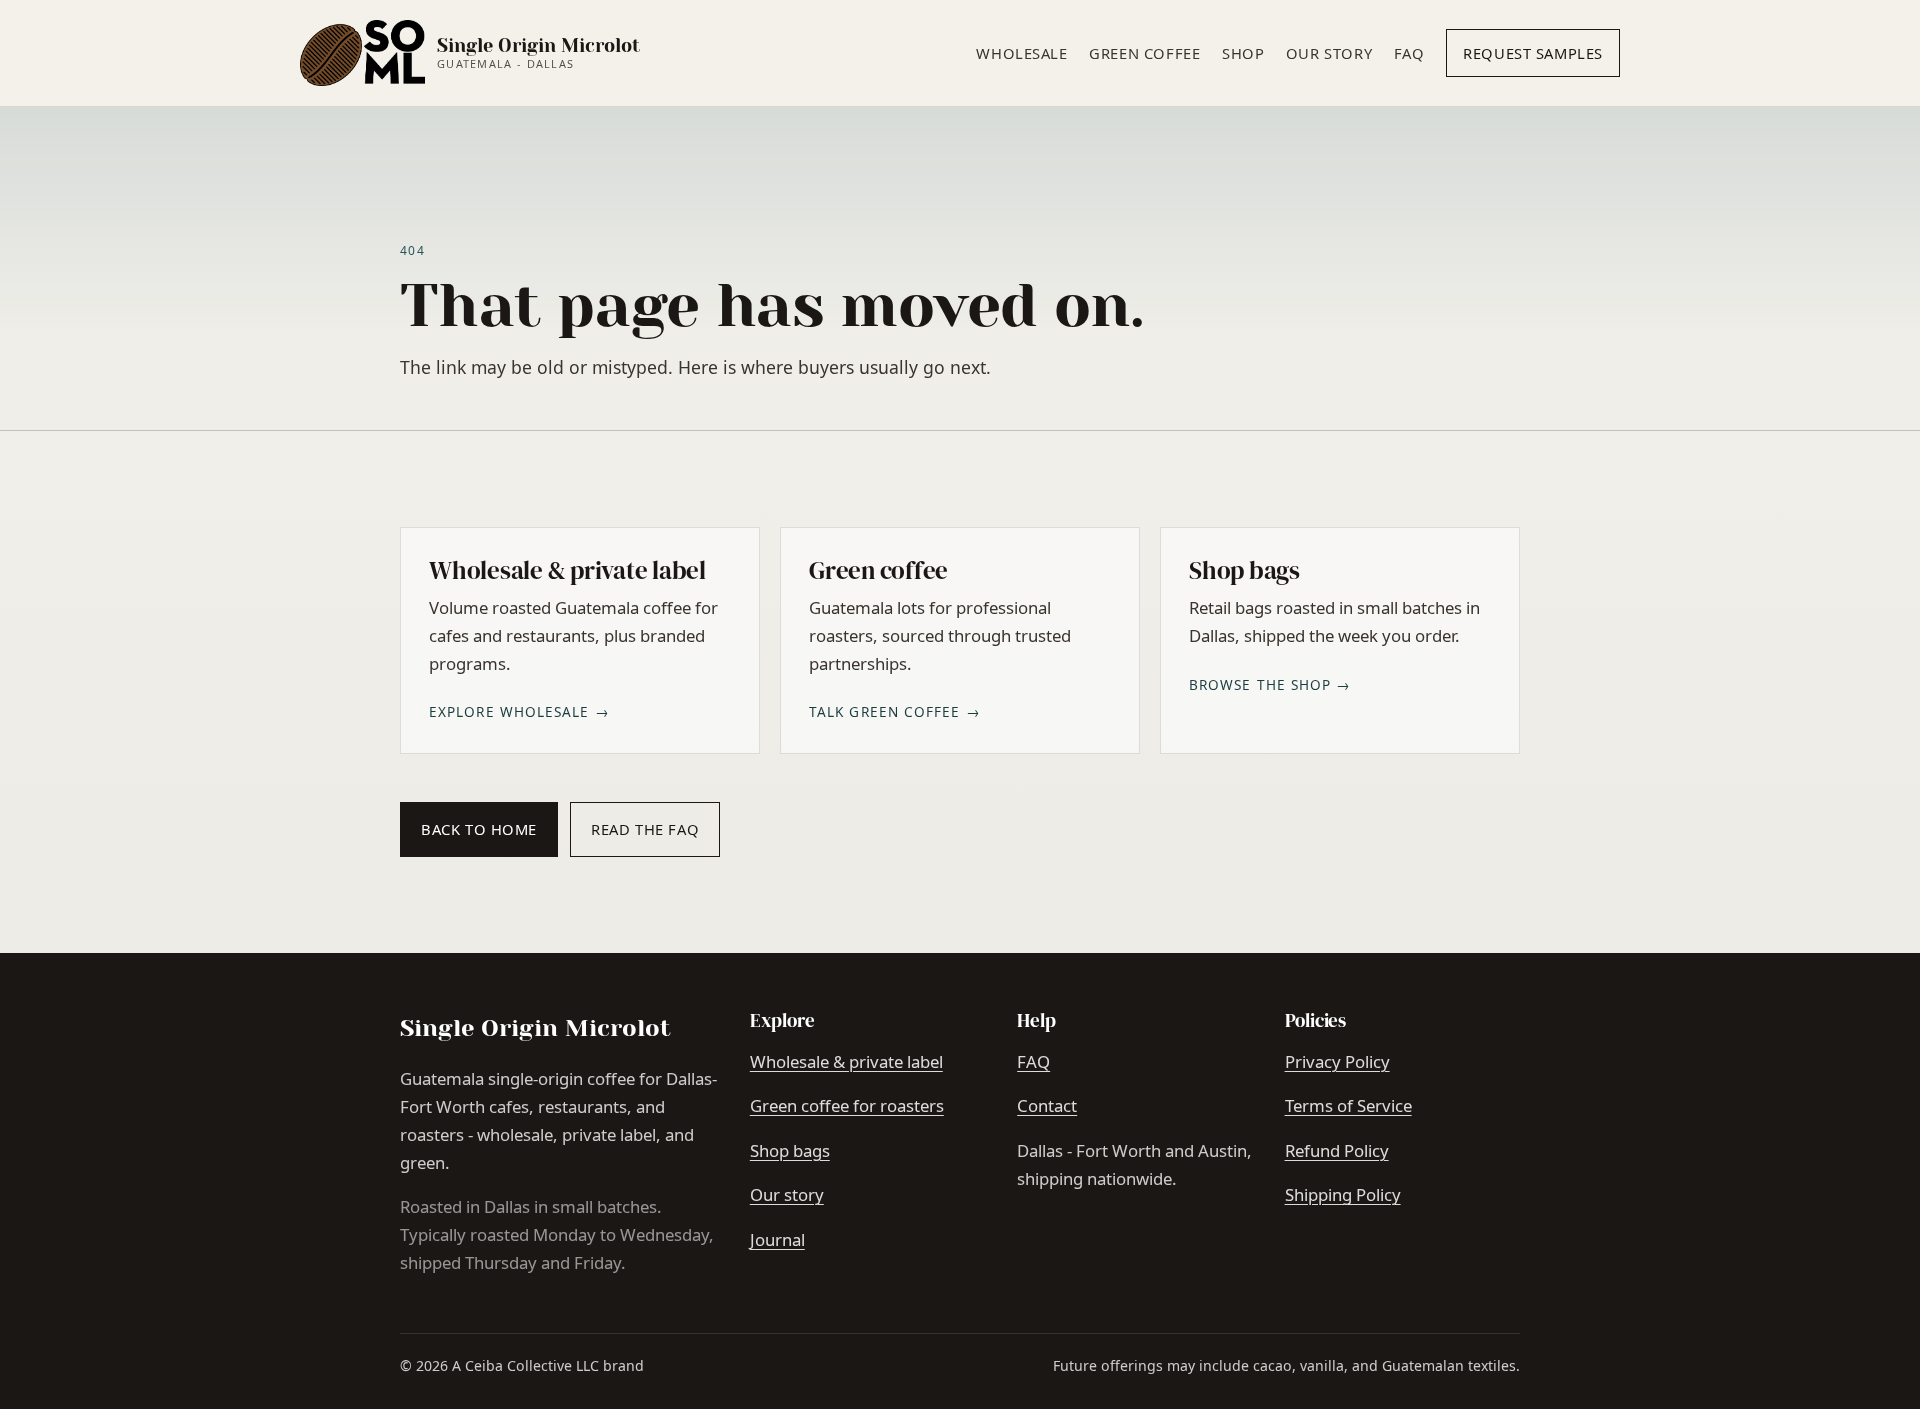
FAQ (1409, 53)
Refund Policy (1337, 1150)
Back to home (479, 829)
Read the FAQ (645, 829)
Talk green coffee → (895, 711)
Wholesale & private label (846, 1061)
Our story (787, 1194)
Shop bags (790, 1150)
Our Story (1329, 53)
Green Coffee (1144, 53)
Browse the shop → (1270, 684)
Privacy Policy (1337, 1061)
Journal (777, 1239)
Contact (1047, 1105)
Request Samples (1533, 53)
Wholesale (1021, 53)
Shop (1243, 53)
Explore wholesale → (519, 711)
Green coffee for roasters (847, 1105)
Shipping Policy (1343, 1194)
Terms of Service (1348, 1105)
